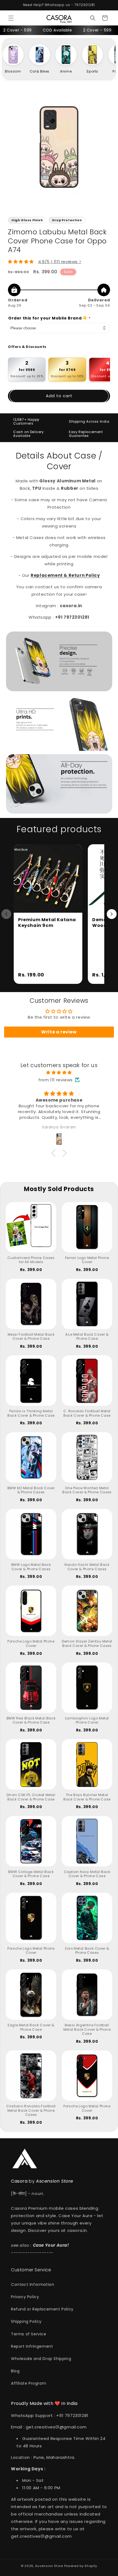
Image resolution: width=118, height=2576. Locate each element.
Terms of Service (29, 2334)
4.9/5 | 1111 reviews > (60, 262)
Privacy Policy (25, 2297)
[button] (11, 18)
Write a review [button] (59, 1032)
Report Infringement (32, 2346)
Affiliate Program (29, 2383)
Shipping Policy (26, 2321)
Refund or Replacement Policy (42, 2309)
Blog (15, 2371)
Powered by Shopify (81, 2566)
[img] (59, 1072)
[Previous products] (6, 914)
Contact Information (33, 2284)
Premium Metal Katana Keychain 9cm (47, 923)
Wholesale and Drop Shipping (41, 2359)
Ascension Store (49, 2566)
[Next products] (112, 914)
